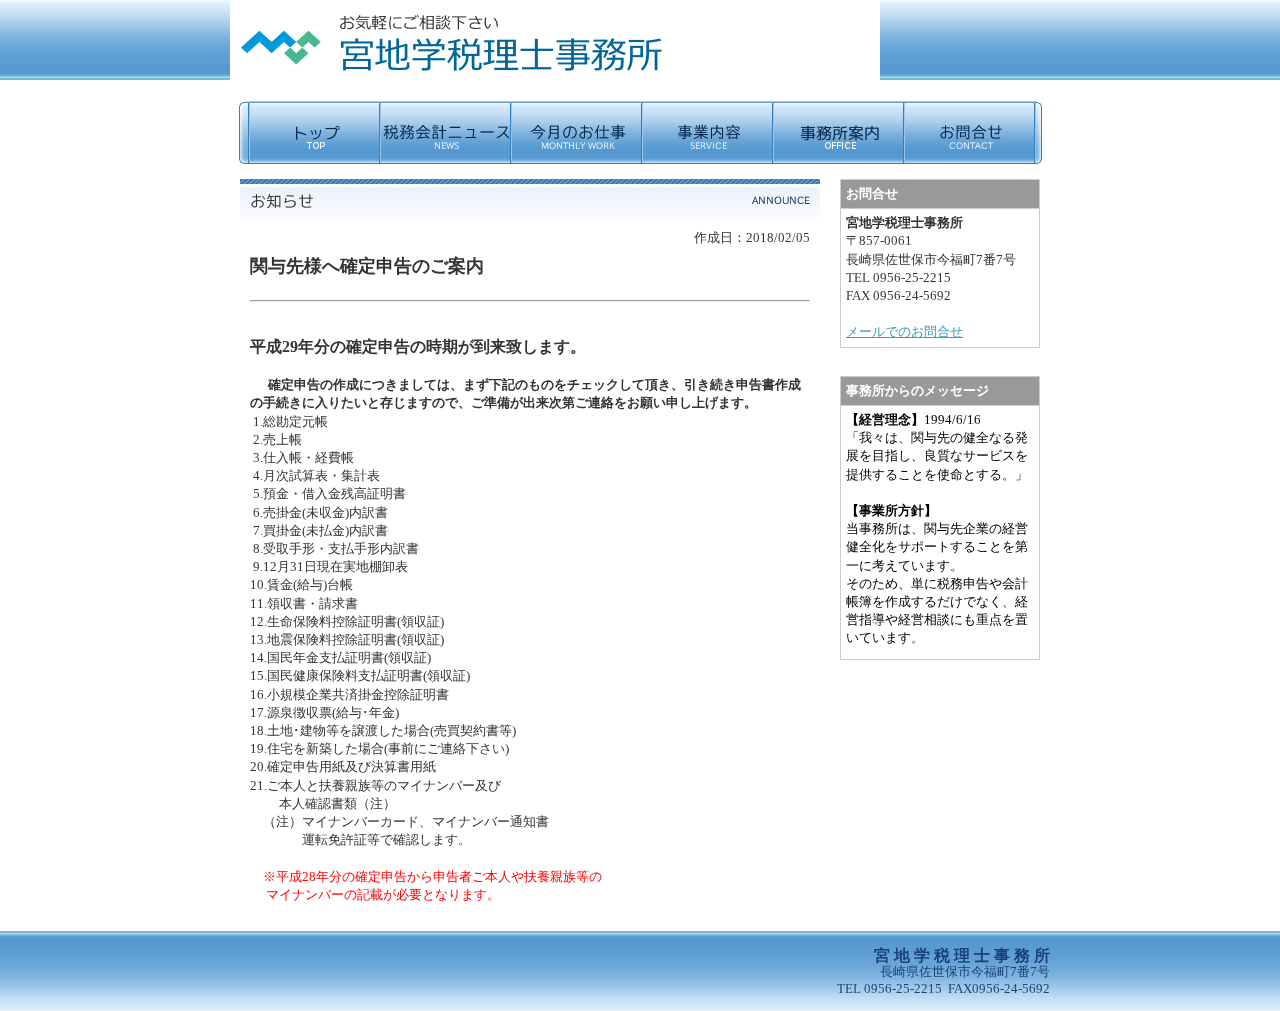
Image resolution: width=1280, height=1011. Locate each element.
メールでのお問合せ (904, 331)
